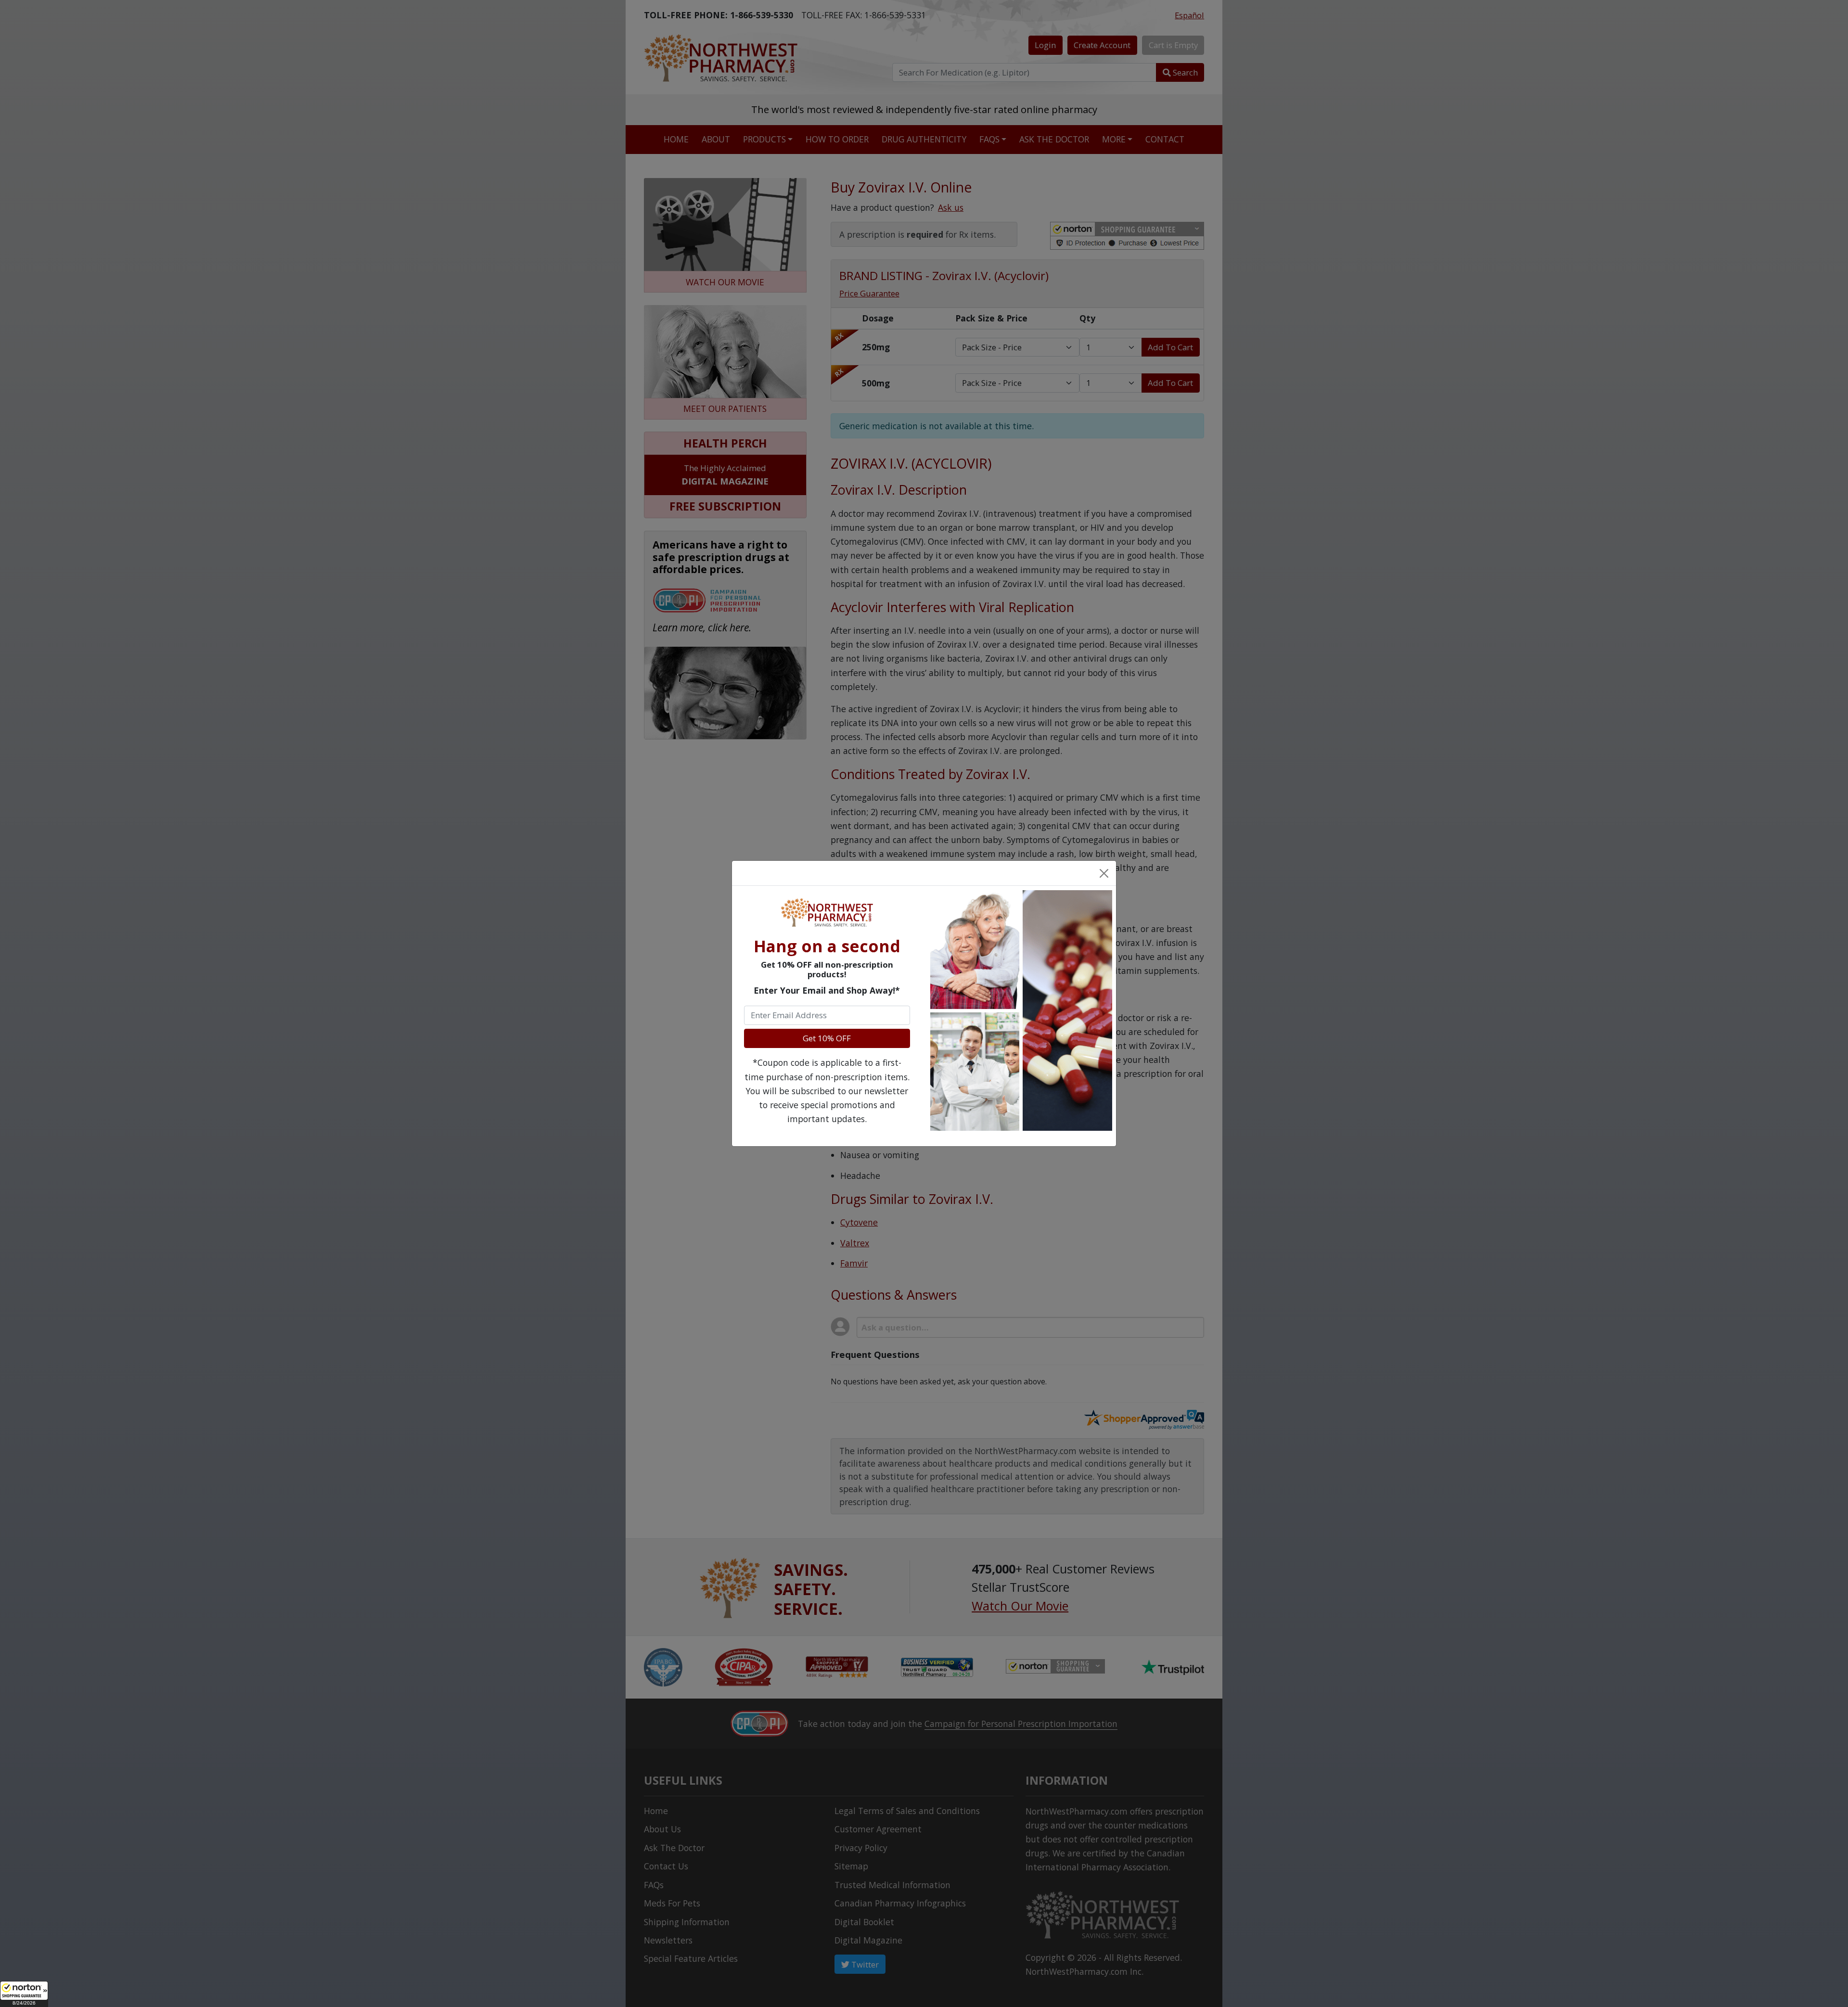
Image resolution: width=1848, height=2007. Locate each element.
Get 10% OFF (827, 1038)
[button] (24, 1994)
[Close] (1104, 873)
